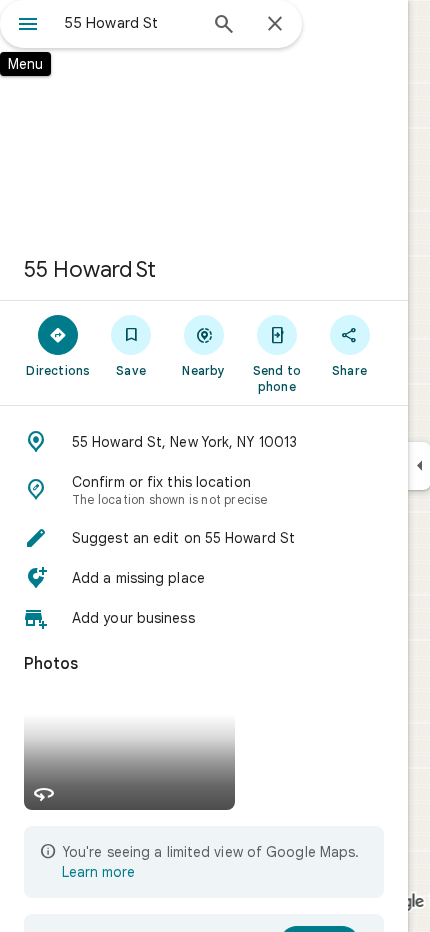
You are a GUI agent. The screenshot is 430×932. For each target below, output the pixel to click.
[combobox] (130, 23)
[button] (204, 442)
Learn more (98, 872)
